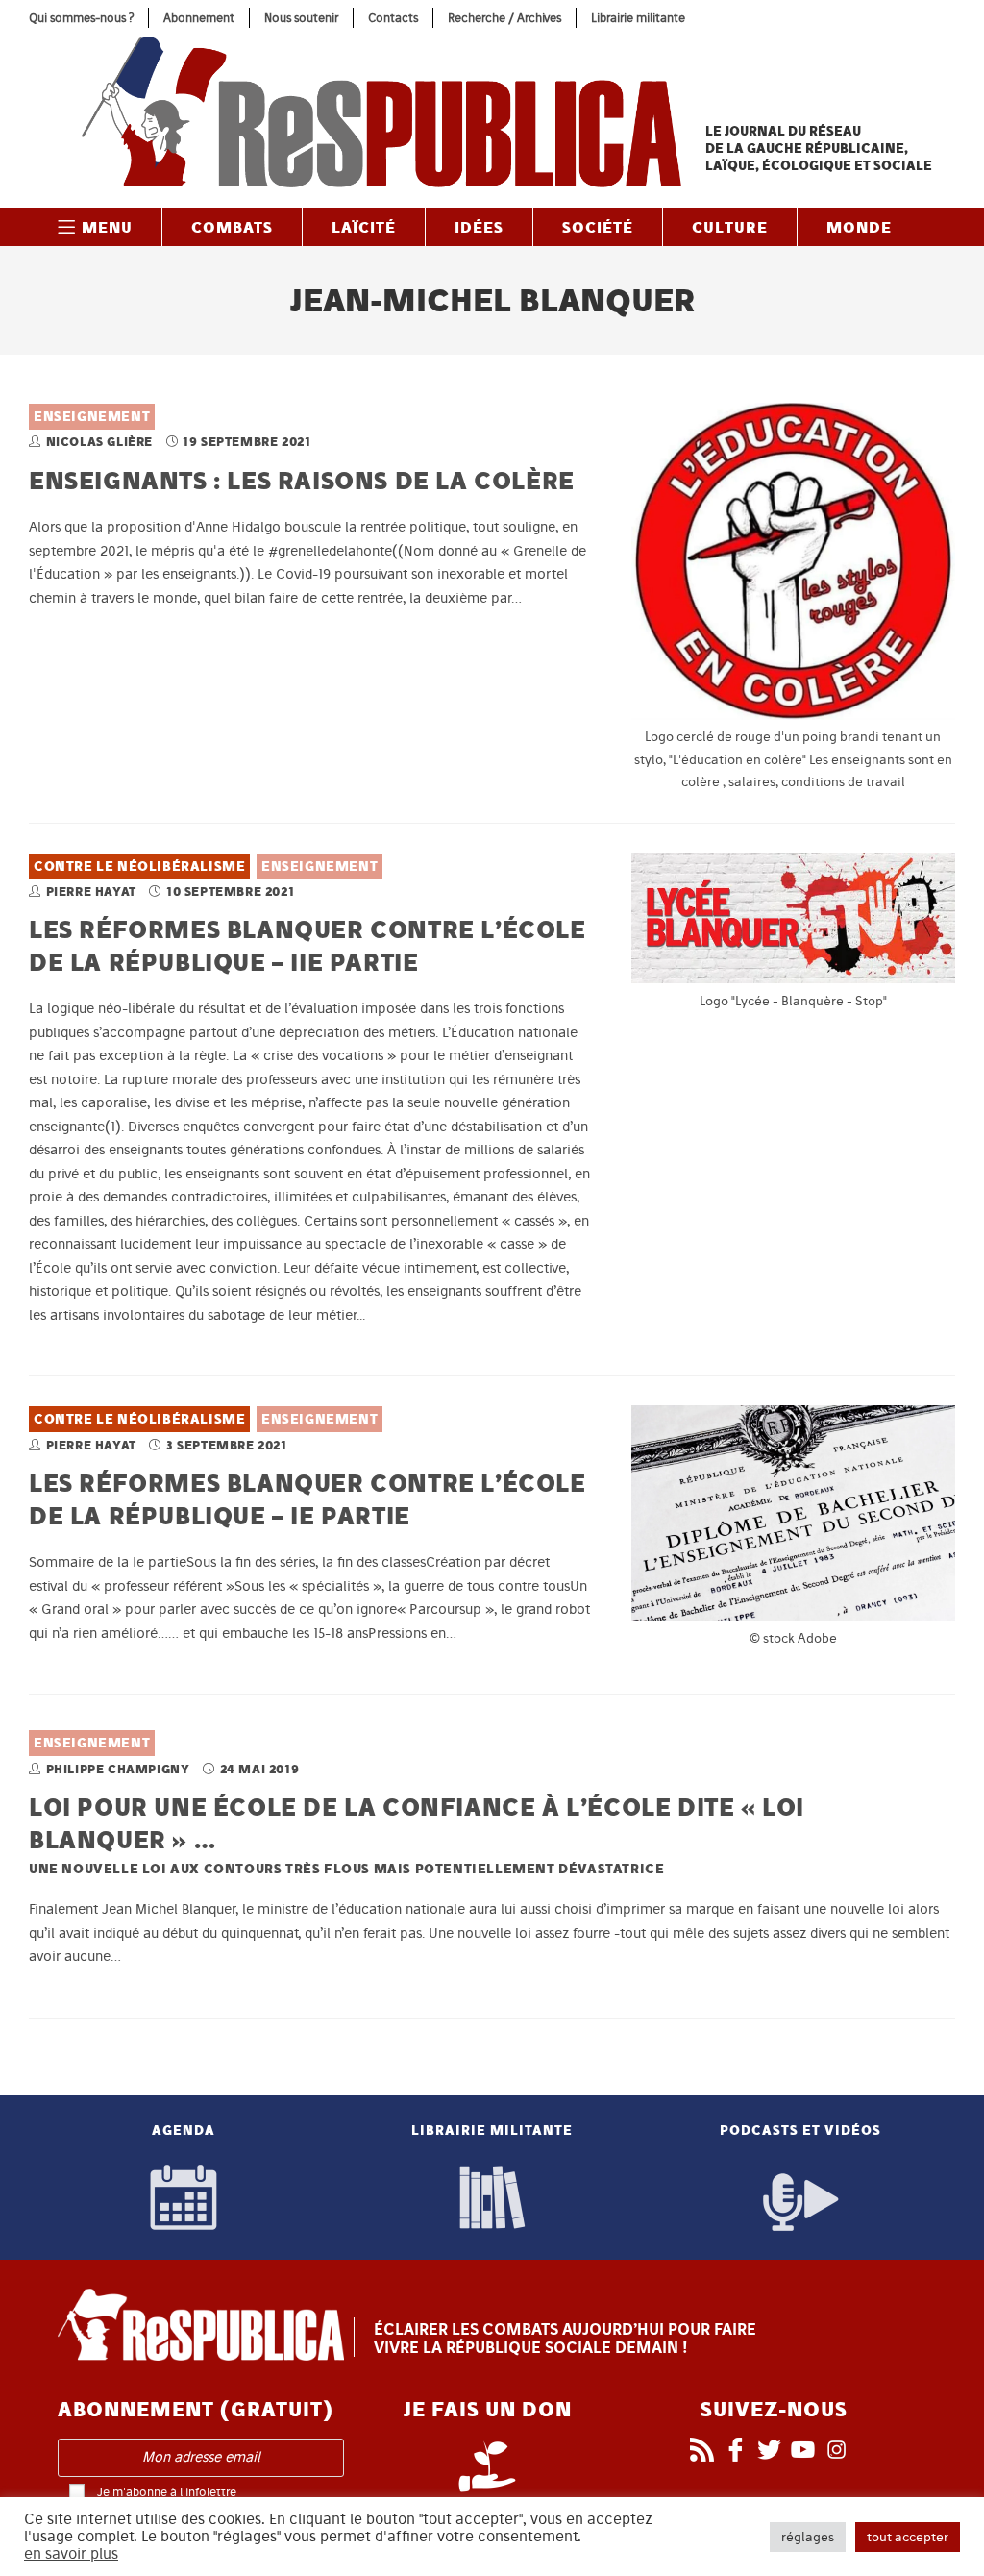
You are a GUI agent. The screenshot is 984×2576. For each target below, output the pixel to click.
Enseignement (92, 417)
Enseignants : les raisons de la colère (302, 480)
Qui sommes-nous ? (81, 18)
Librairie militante (638, 18)
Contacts (393, 18)
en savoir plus (71, 2554)
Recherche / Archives (504, 18)
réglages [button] (808, 2537)
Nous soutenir (301, 18)
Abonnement (199, 18)
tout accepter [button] (908, 2537)
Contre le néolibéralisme (139, 867)
